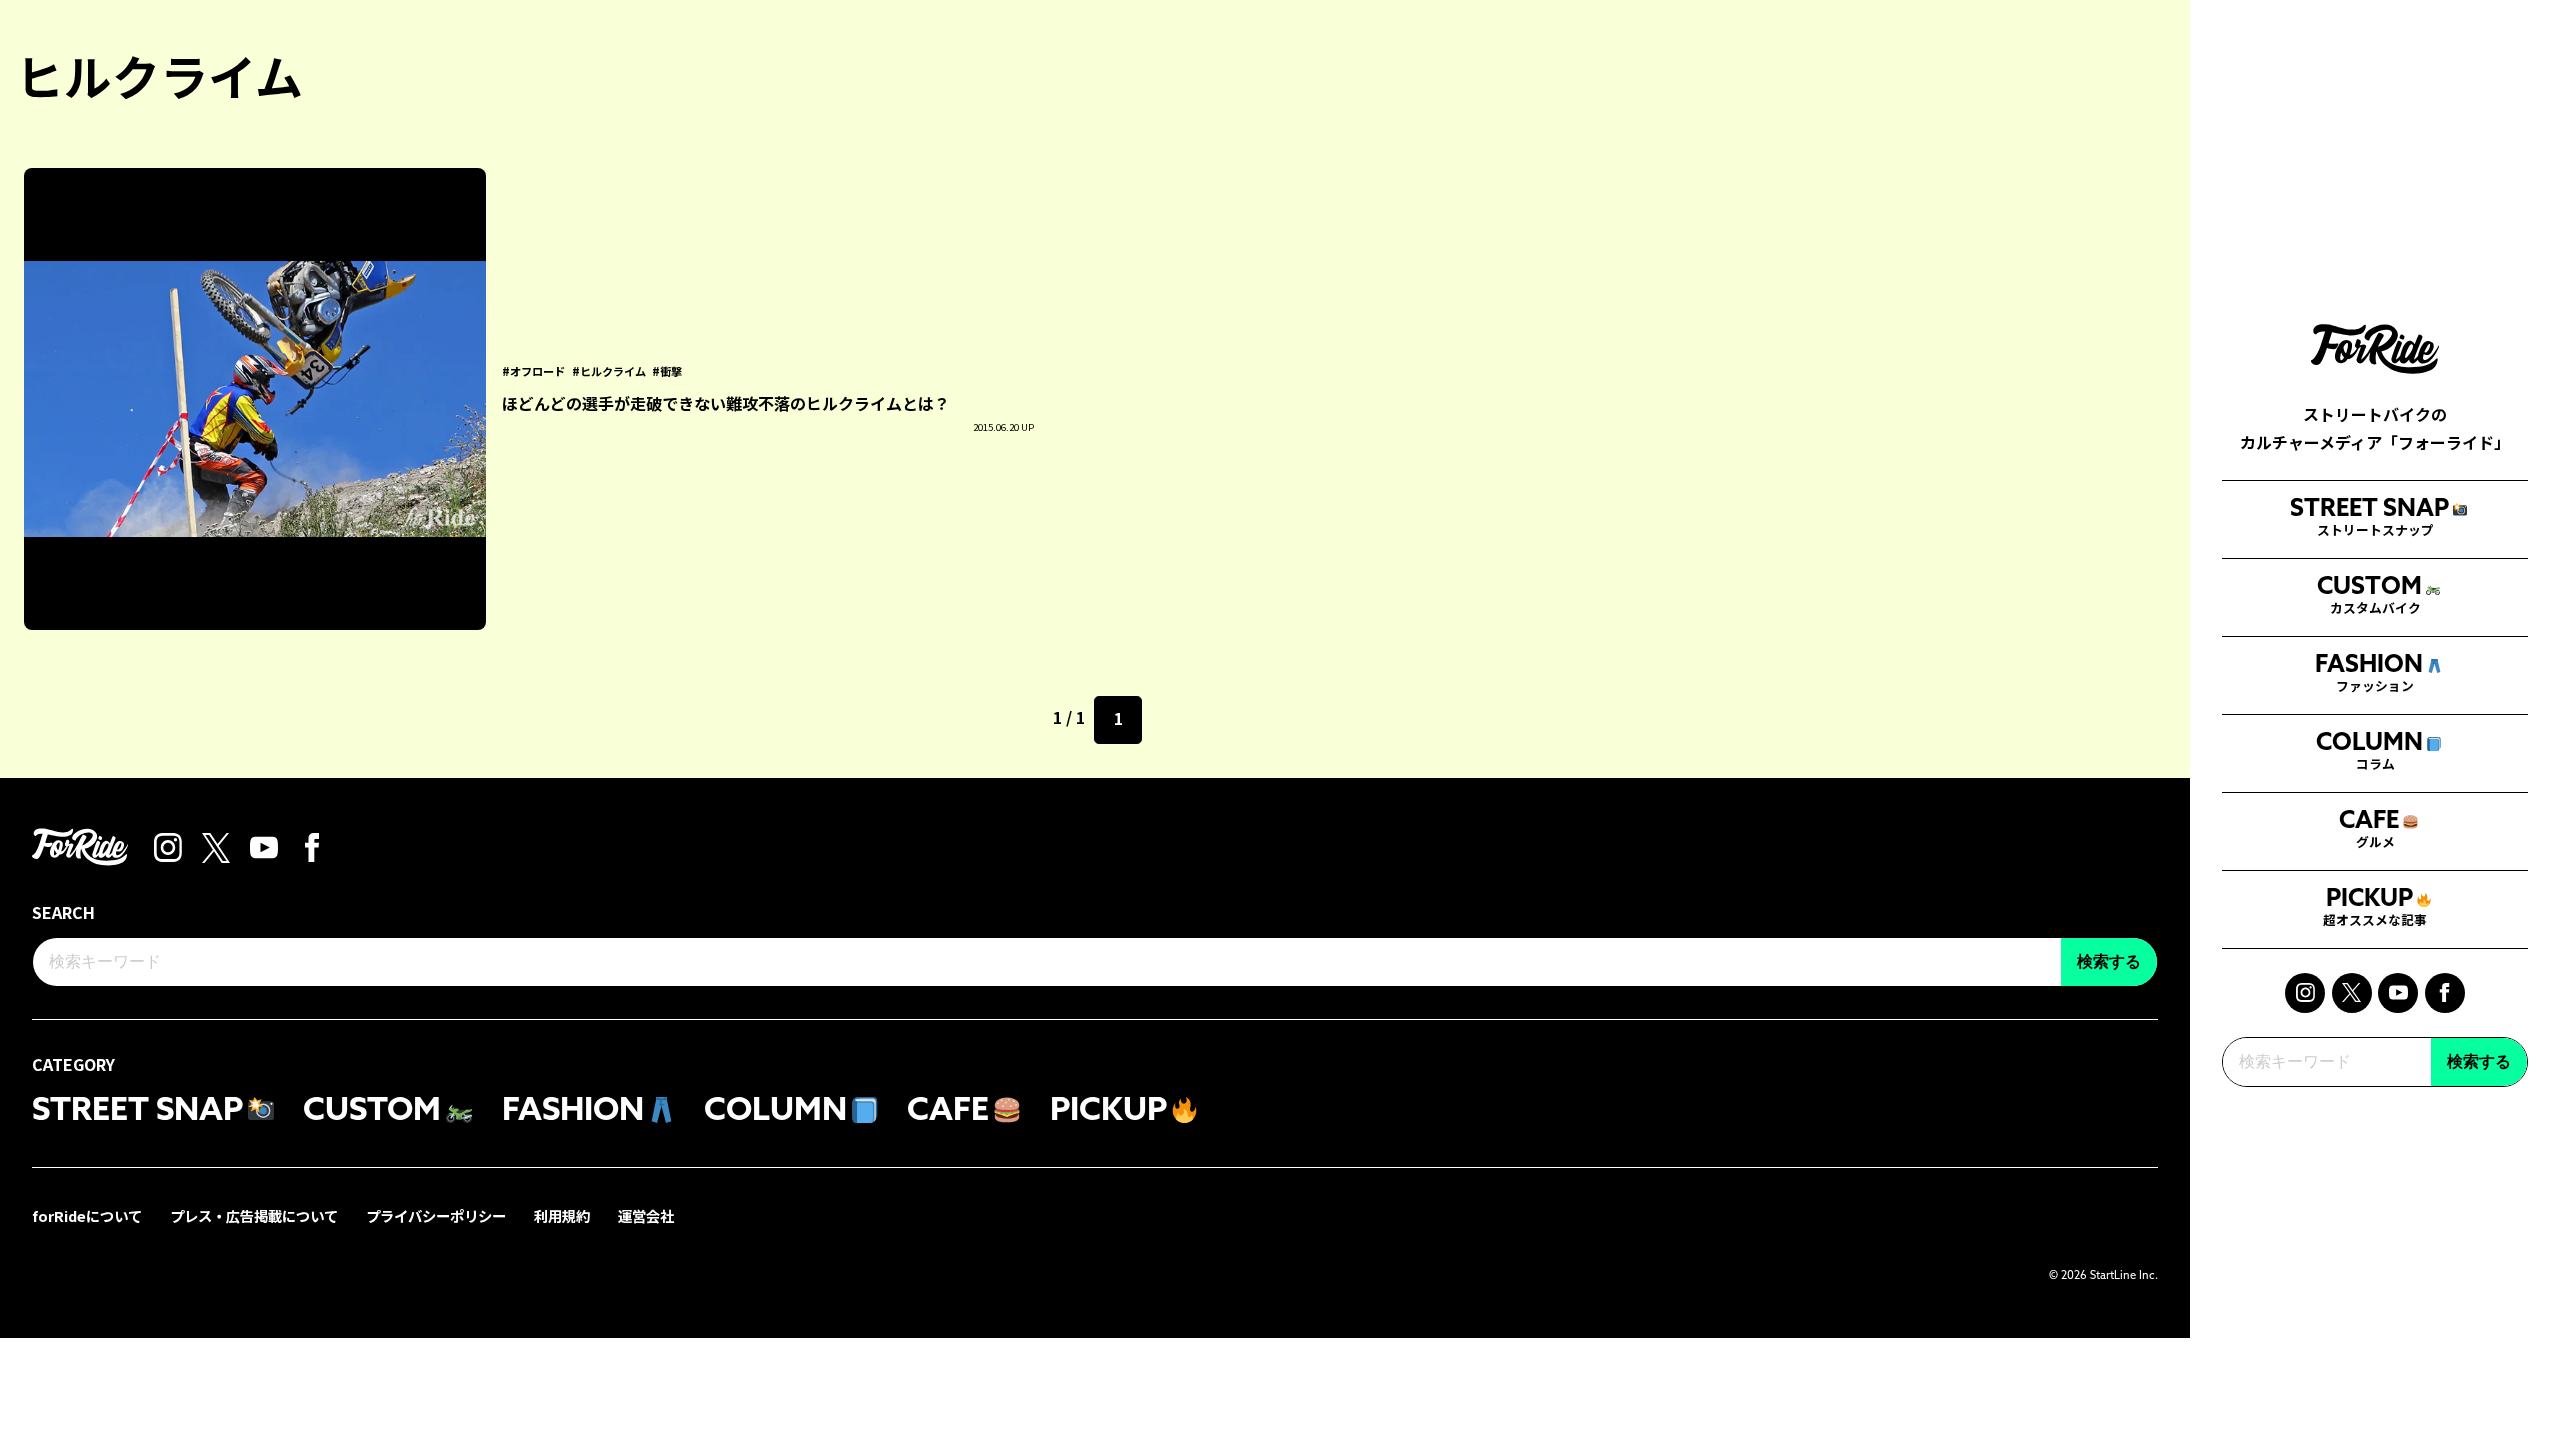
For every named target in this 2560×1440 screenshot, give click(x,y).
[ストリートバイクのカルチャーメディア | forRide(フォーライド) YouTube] (2398, 993)
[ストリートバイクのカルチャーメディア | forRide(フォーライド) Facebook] (2445, 993)
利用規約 (562, 1215)
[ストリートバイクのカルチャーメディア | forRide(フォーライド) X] (2352, 993)
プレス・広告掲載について (254, 1215)
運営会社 (646, 1215)
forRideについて (87, 1215)
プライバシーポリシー (436, 1215)
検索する (2479, 1061)
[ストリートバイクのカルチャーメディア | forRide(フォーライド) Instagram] (2305, 993)
